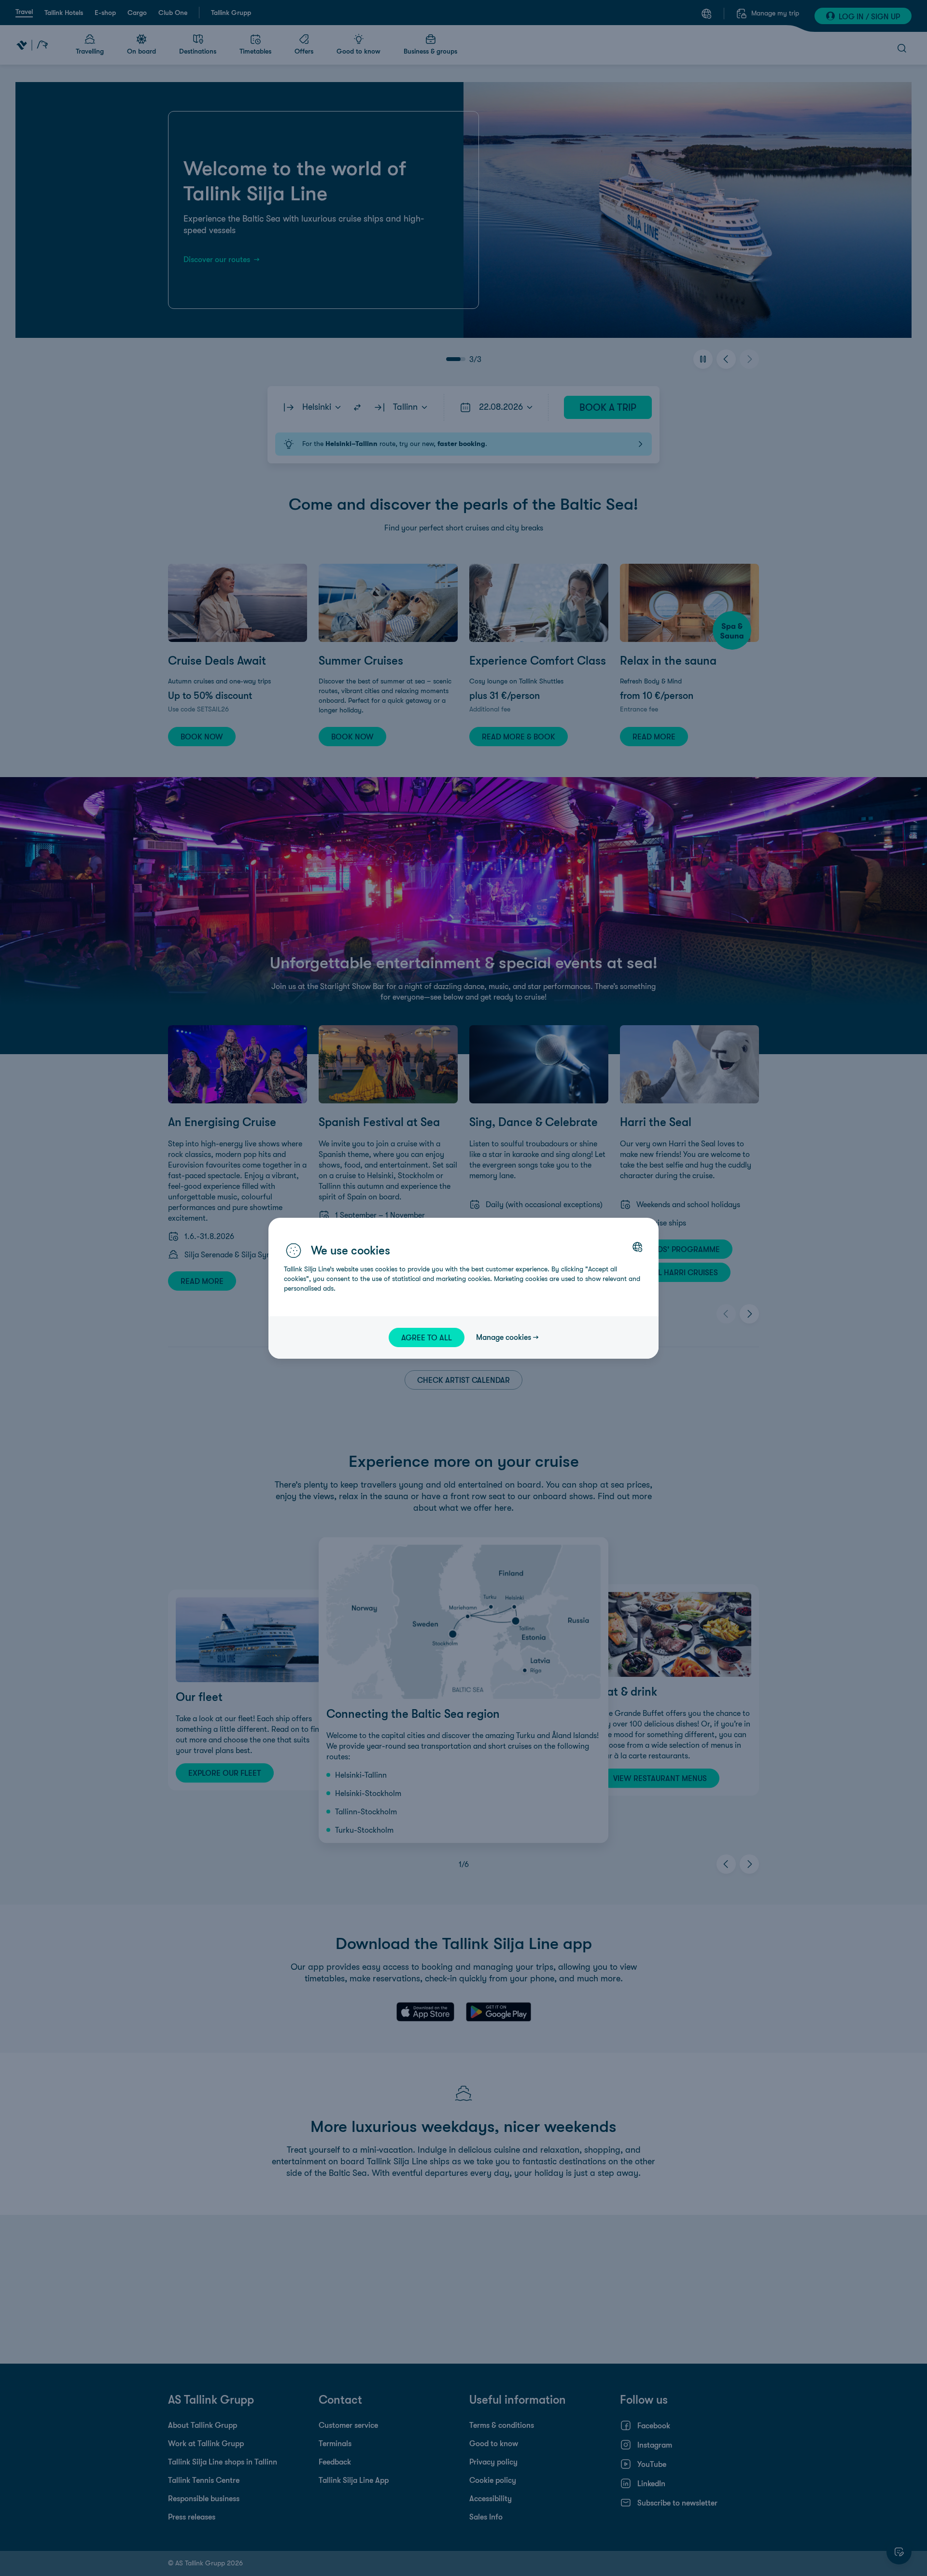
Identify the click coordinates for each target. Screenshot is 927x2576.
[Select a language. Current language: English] (637, 1247)
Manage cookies (504, 1337)
